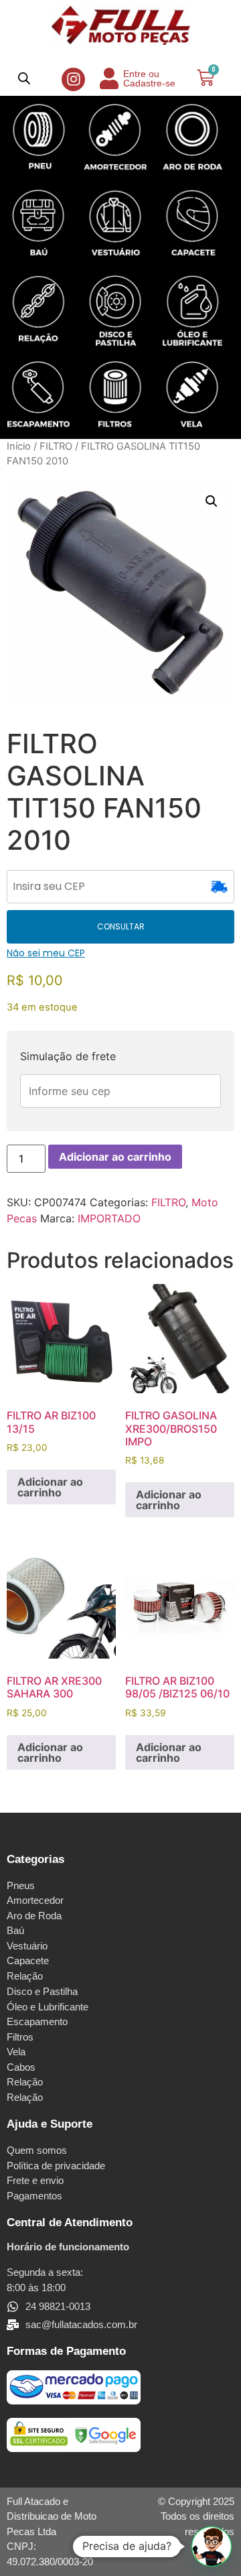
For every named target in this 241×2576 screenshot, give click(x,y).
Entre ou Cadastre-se (149, 78)
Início (19, 446)
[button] (212, 501)
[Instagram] (73, 79)
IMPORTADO (109, 1218)
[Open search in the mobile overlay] (24, 78)
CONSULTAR (121, 926)
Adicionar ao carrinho (115, 1157)
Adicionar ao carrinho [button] (50, 1487)
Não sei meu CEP (46, 953)
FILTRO (56, 446)
